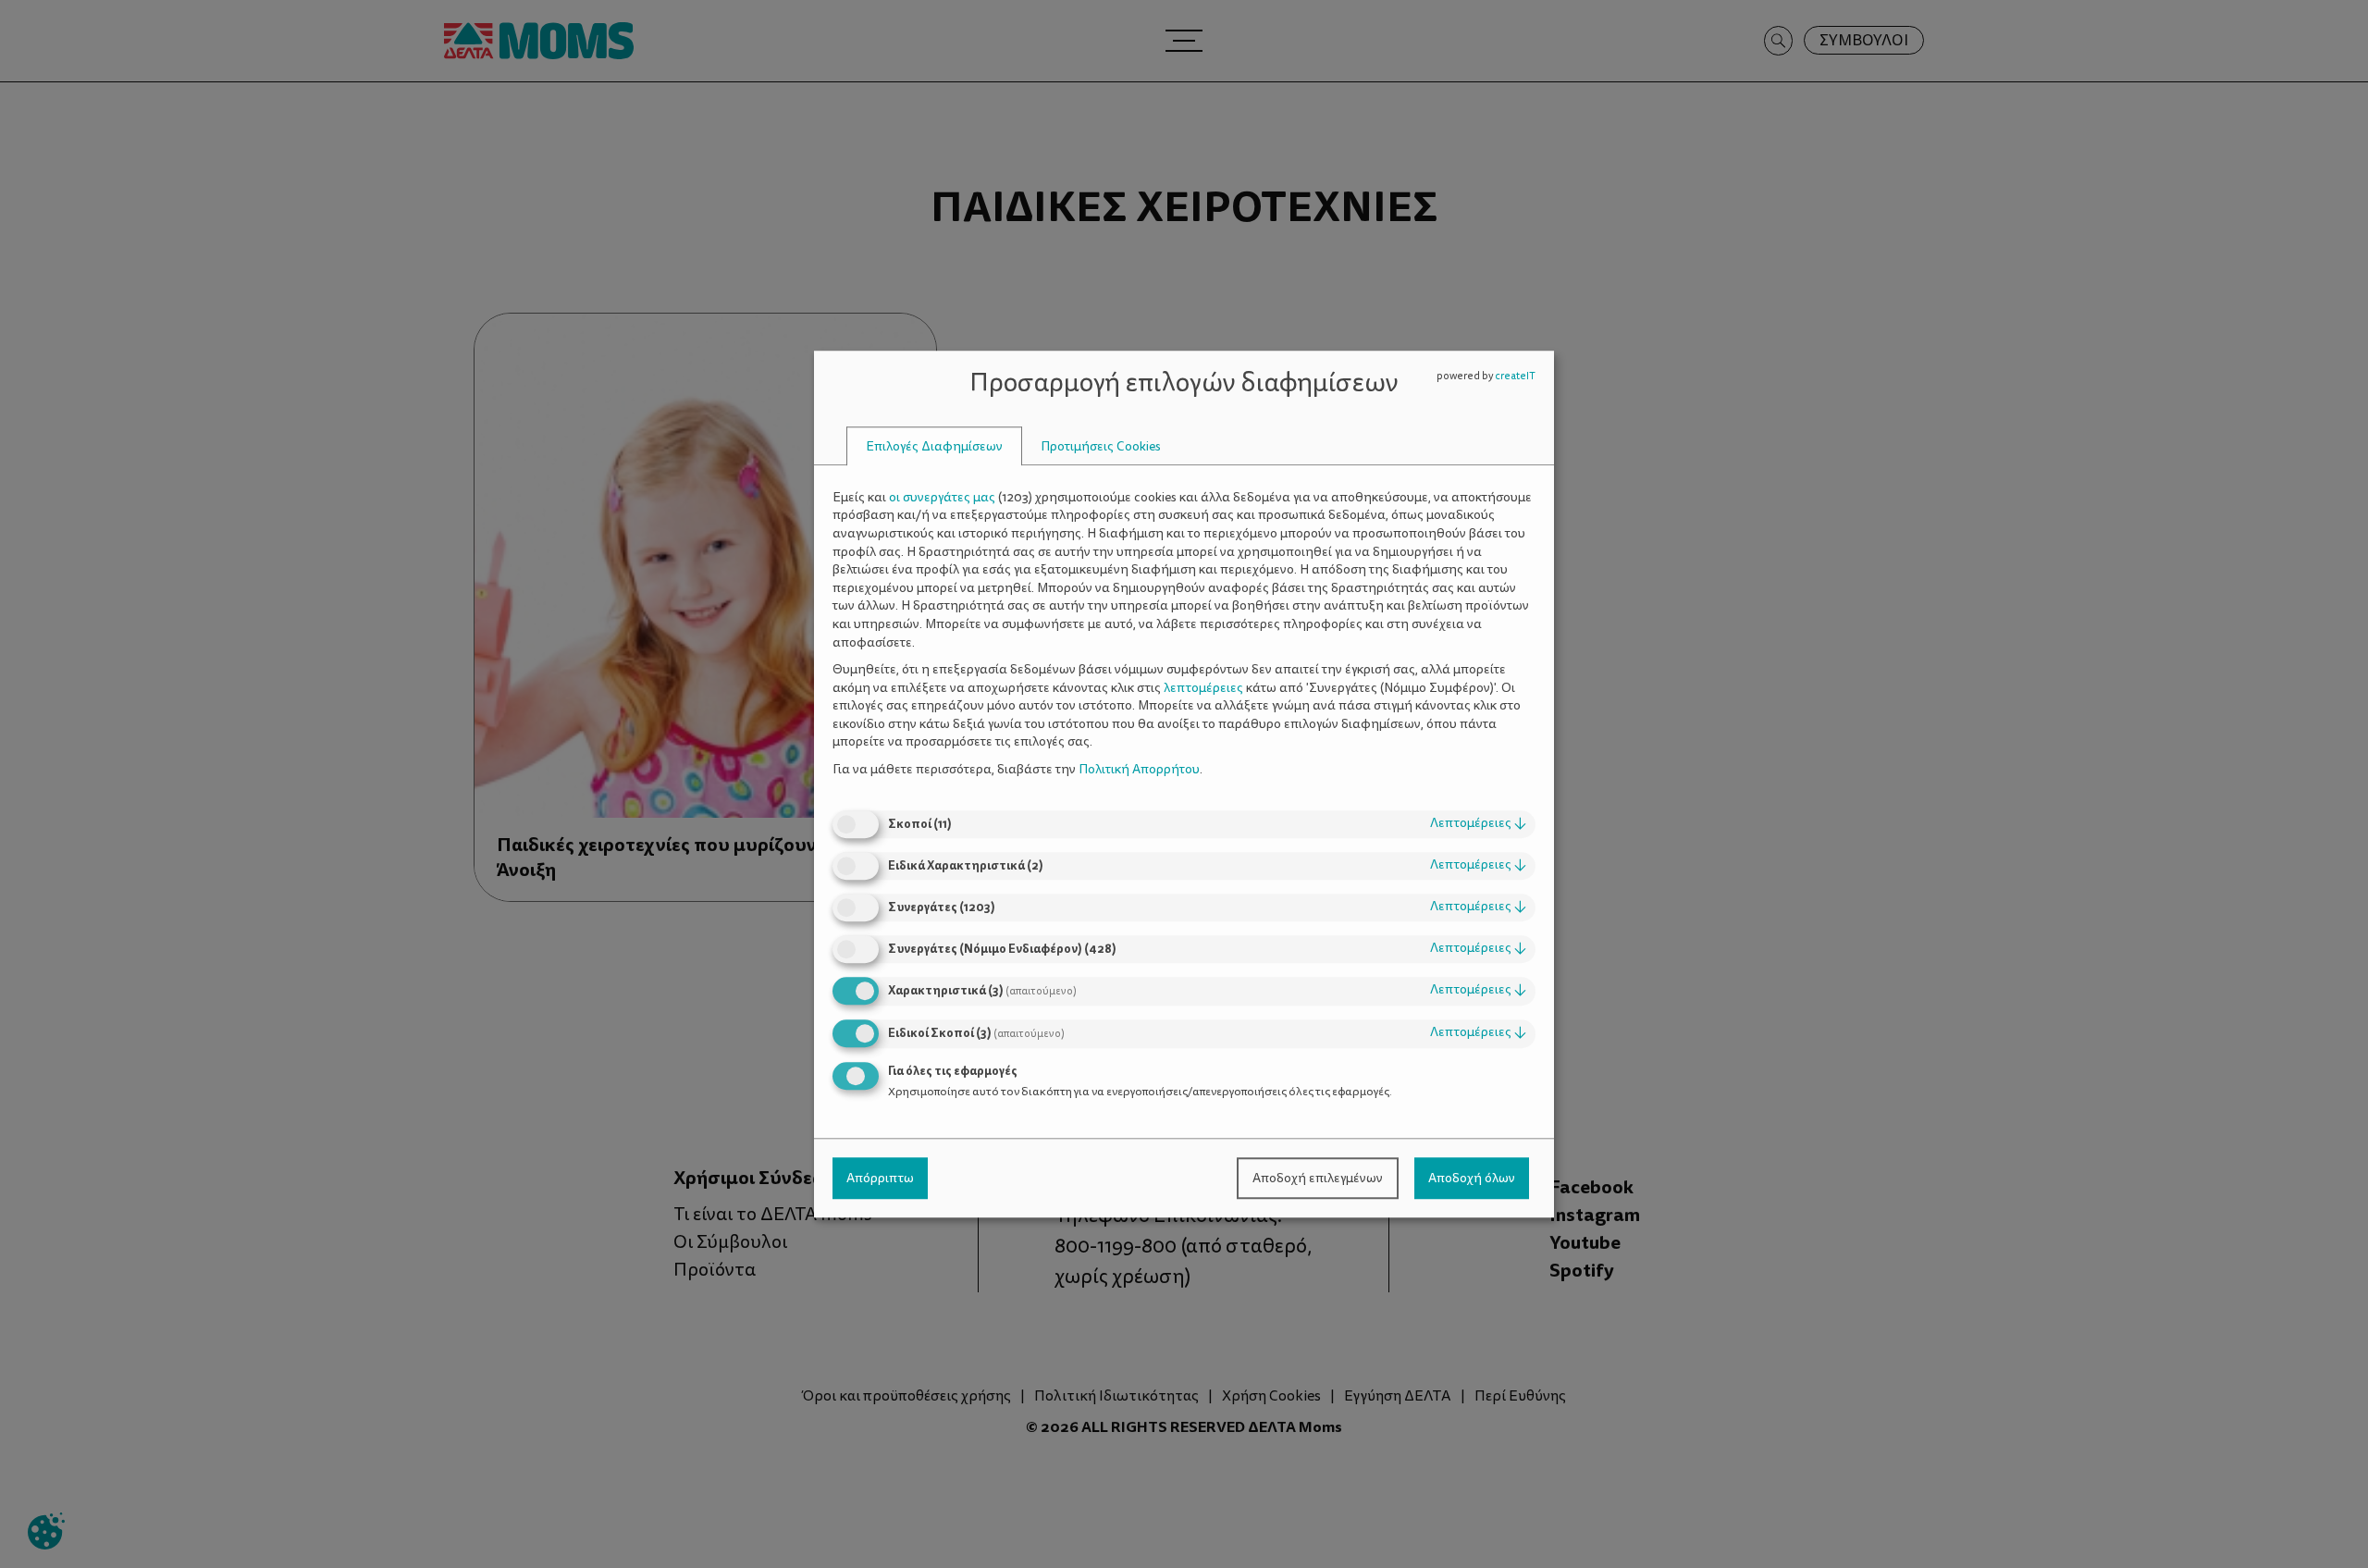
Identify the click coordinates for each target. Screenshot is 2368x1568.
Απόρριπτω (880, 1178)
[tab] (934, 446)
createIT (1515, 376)
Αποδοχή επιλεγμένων (1318, 1178)
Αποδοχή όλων (1472, 1178)
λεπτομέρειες (1478, 824)
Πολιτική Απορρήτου (1139, 769)
